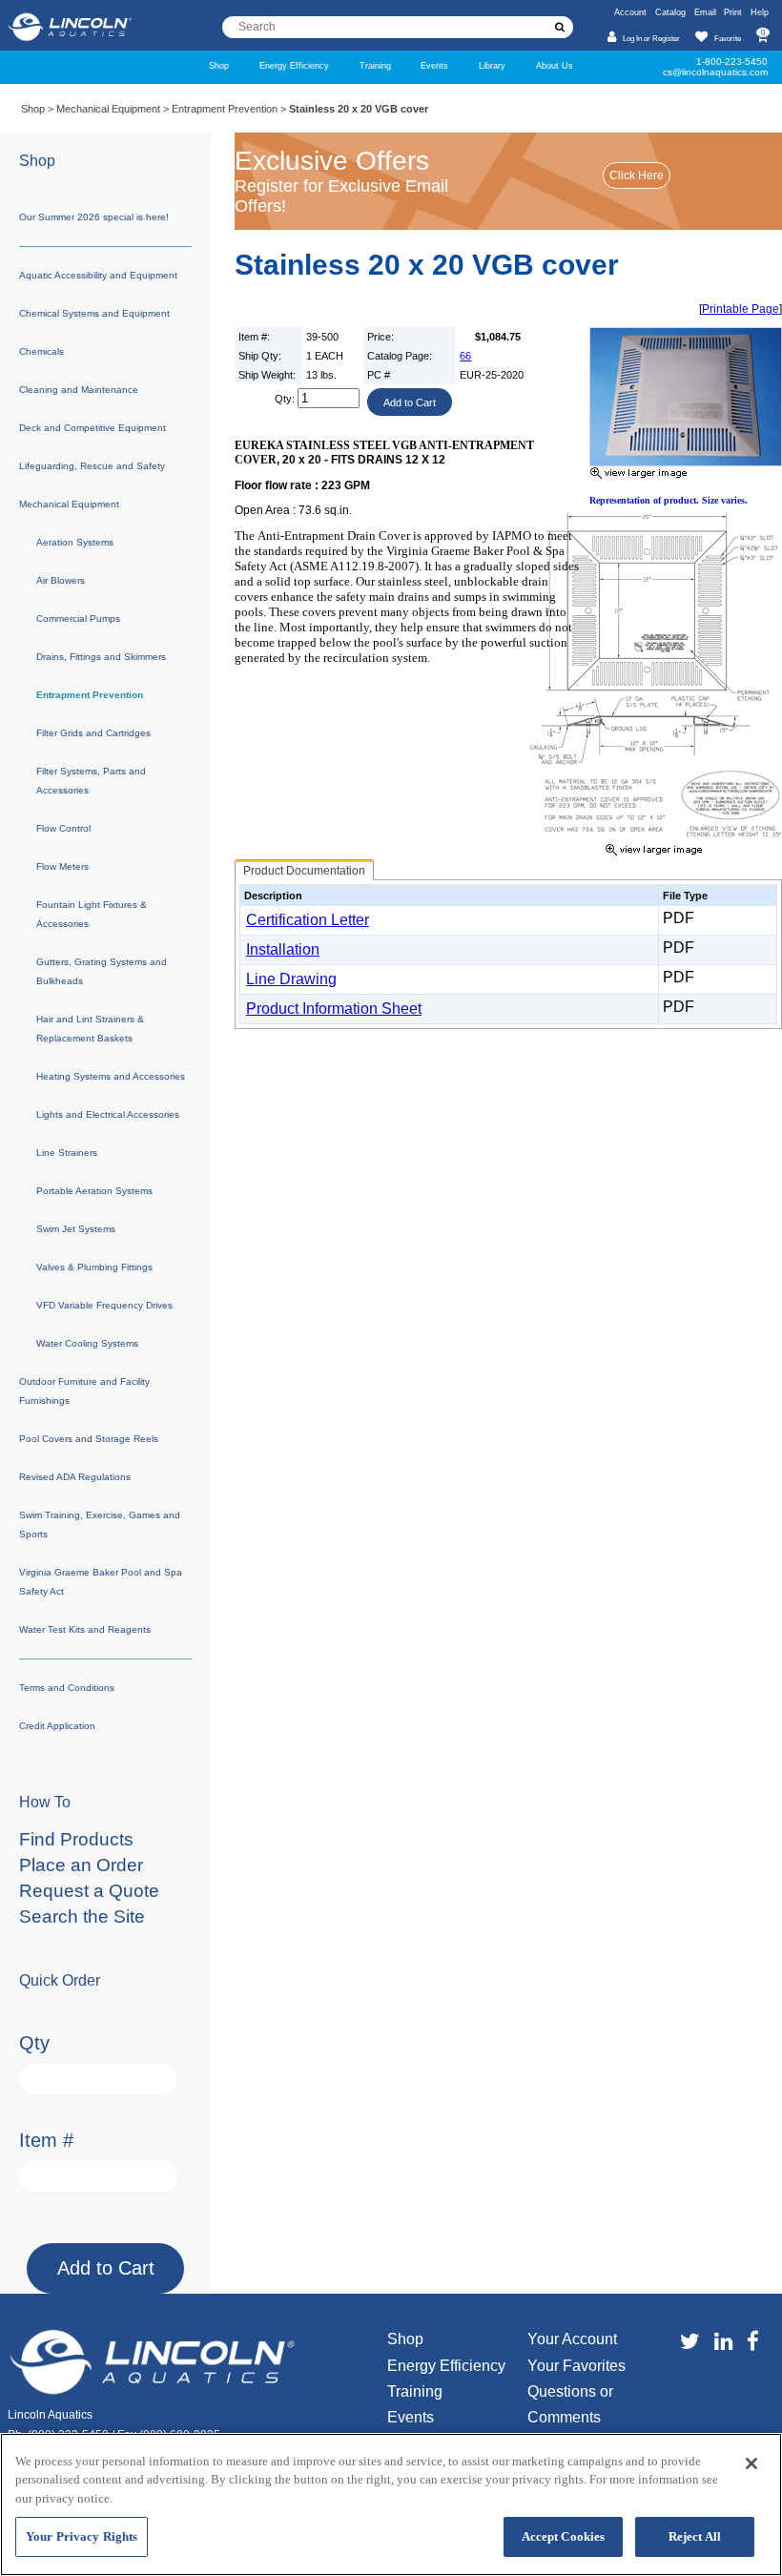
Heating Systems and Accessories (111, 1076)
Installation (283, 949)
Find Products (76, 1839)
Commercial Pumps (78, 618)
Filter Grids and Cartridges (93, 733)
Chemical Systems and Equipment (94, 313)
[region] (391, 2504)
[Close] (751, 2463)
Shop (219, 65)
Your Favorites (576, 2366)
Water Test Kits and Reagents (85, 1629)
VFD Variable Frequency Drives (104, 1305)
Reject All (695, 2536)
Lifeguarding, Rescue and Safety (92, 466)
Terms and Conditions (67, 1688)
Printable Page (741, 309)
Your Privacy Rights (82, 2536)
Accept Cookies (564, 2536)
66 (465, 356)
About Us (555, 65)
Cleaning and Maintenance (79, 390)
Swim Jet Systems (76, 1229)
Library (492, 65)
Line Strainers (67, 1153)
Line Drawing (291, 979)
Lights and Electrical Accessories (108, 1114)
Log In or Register (651, 38)
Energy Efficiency (294, 65)
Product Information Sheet (334, 1009)
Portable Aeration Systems (94, 1191)
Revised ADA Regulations (75, 1477)
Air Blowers (61, 580)
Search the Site (82, 1917)
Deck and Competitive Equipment (93, 428)
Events (434, 65)
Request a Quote (89, 1891)
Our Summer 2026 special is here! (94, 217)
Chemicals (41, 351)
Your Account (572, 2339)
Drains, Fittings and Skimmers (101, 657)
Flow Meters (62, 866)
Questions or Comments (570, 2404)
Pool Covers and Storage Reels (89, 1439)
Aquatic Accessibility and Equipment (98, 275)
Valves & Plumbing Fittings (94, 1267)
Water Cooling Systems (87, 1343)
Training (375, 65)
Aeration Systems (75, 542)
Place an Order (81, 1865)
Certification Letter (308, 920)
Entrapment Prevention (225, 109)
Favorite (727, 38)
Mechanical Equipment (108, 109)
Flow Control (63, 828)
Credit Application (57, 1726)
